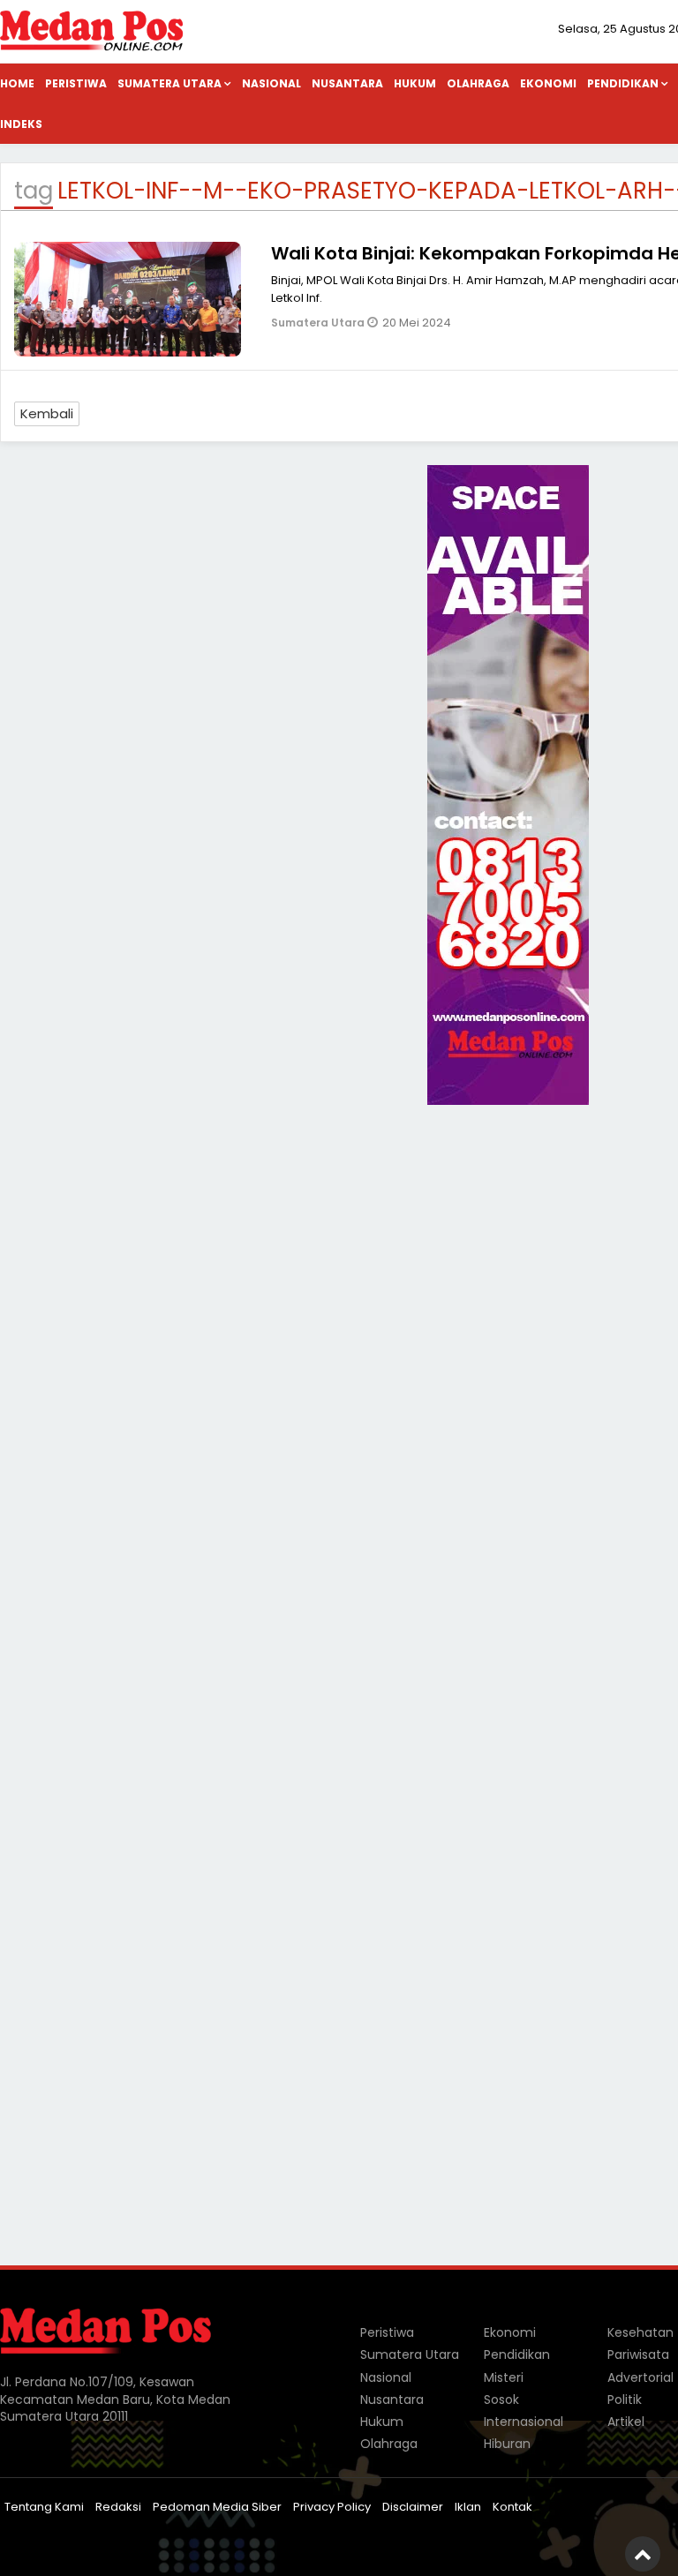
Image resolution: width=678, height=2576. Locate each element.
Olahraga (478, 83)
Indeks (21, 124)
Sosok (501, 2400)
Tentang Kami (44, 2507)
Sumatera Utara (169, 83)
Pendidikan (517, 2354)
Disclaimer (413, 2507)
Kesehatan (640, 2332)
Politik (625, 2400)
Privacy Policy (332, 2507)
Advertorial (640, 2377)
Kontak (512, 2507)
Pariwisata (638, 2354)
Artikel (626, 2422)
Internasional (524, 2422)
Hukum (415, 83)
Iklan (468, 2507)
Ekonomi (548, 83)
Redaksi (118, 2507)
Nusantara (347, 83)
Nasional (271, 83)
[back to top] (643, 2554)
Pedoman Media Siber (217, 2507)
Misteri (504, 2377)
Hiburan (507, 2444)
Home (17, 83)
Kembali (47, 413)
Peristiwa (76, 83)
